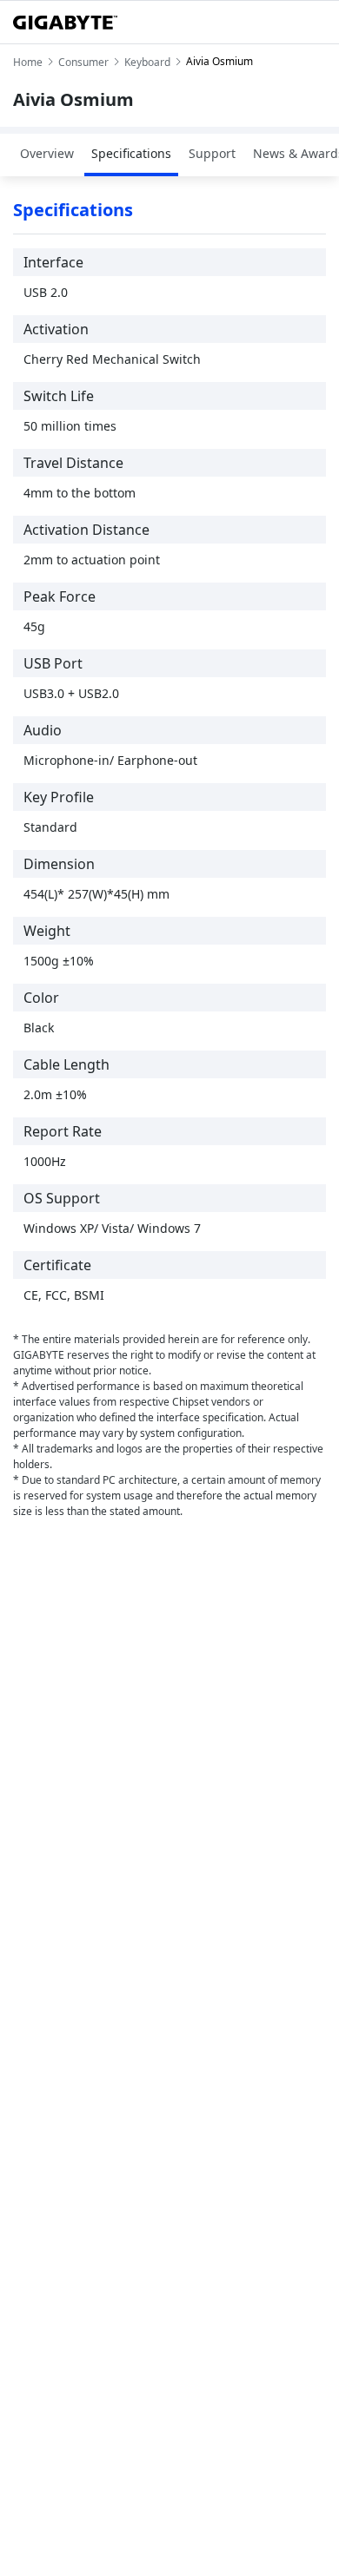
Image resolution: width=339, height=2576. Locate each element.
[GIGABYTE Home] (65, 23)
